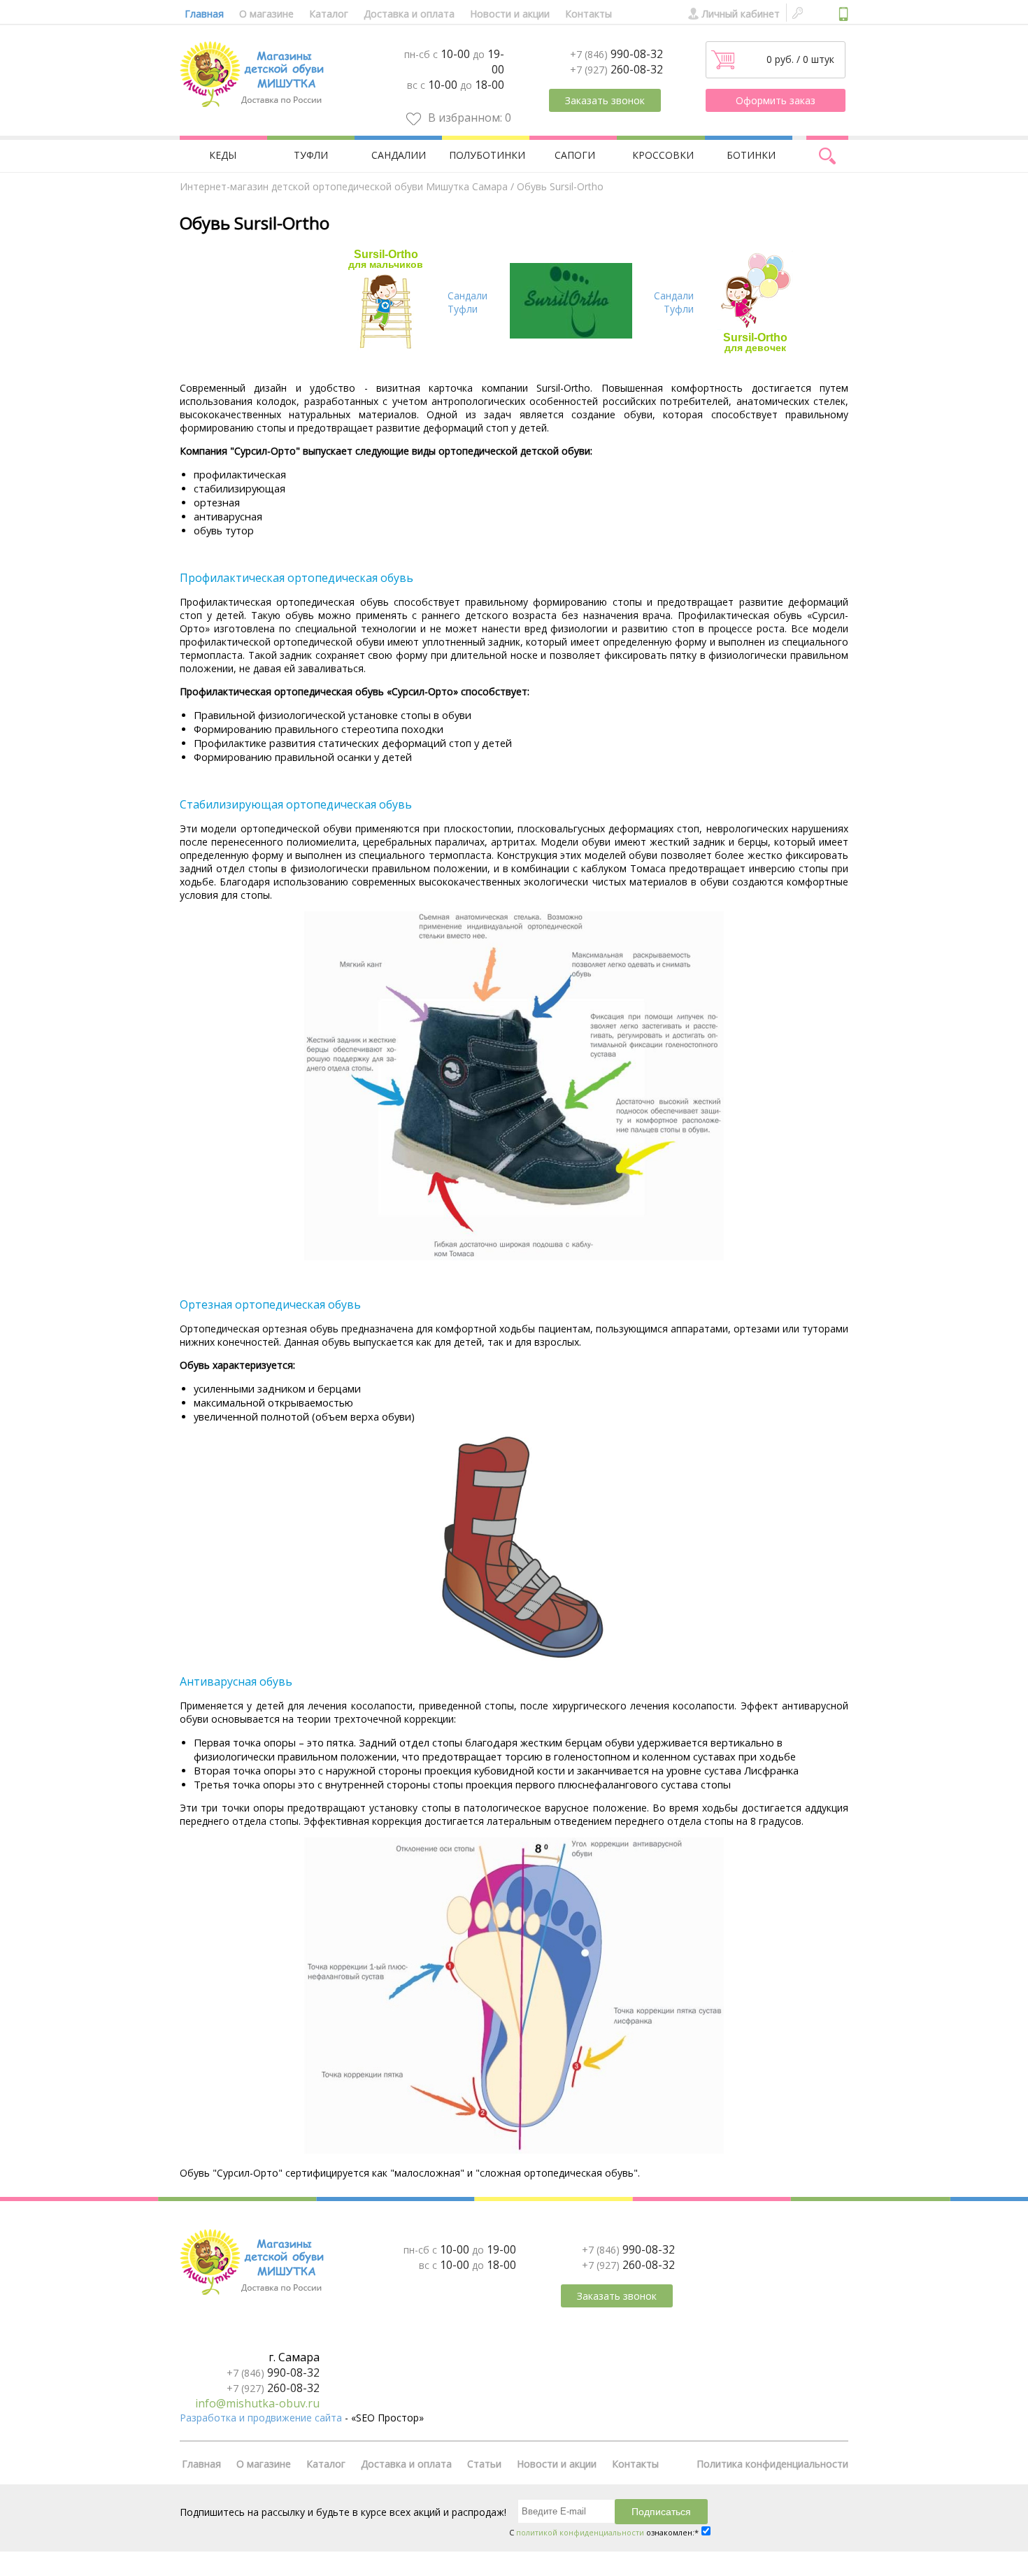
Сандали (467, 296)
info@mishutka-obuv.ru (257, 2403)
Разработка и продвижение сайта (261, 2418)
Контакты (588, 14)
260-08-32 (616, 69)
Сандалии (399, 155)
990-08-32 (616, 54)
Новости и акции (510, 14)
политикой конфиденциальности (580, 2532)
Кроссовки (663, 155)
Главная (204, 14)
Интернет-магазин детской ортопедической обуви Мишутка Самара (344, 186)
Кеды (223, 155)
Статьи (484, 2464)
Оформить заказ (776, 100)
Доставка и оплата (409, 14)
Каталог (329, 14)
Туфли (311, 155)
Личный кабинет (741, 14)
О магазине (266, 14)
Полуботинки (487, 155)
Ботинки (751, 155)
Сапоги (575, 155)
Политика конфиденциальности (772, 2464)
